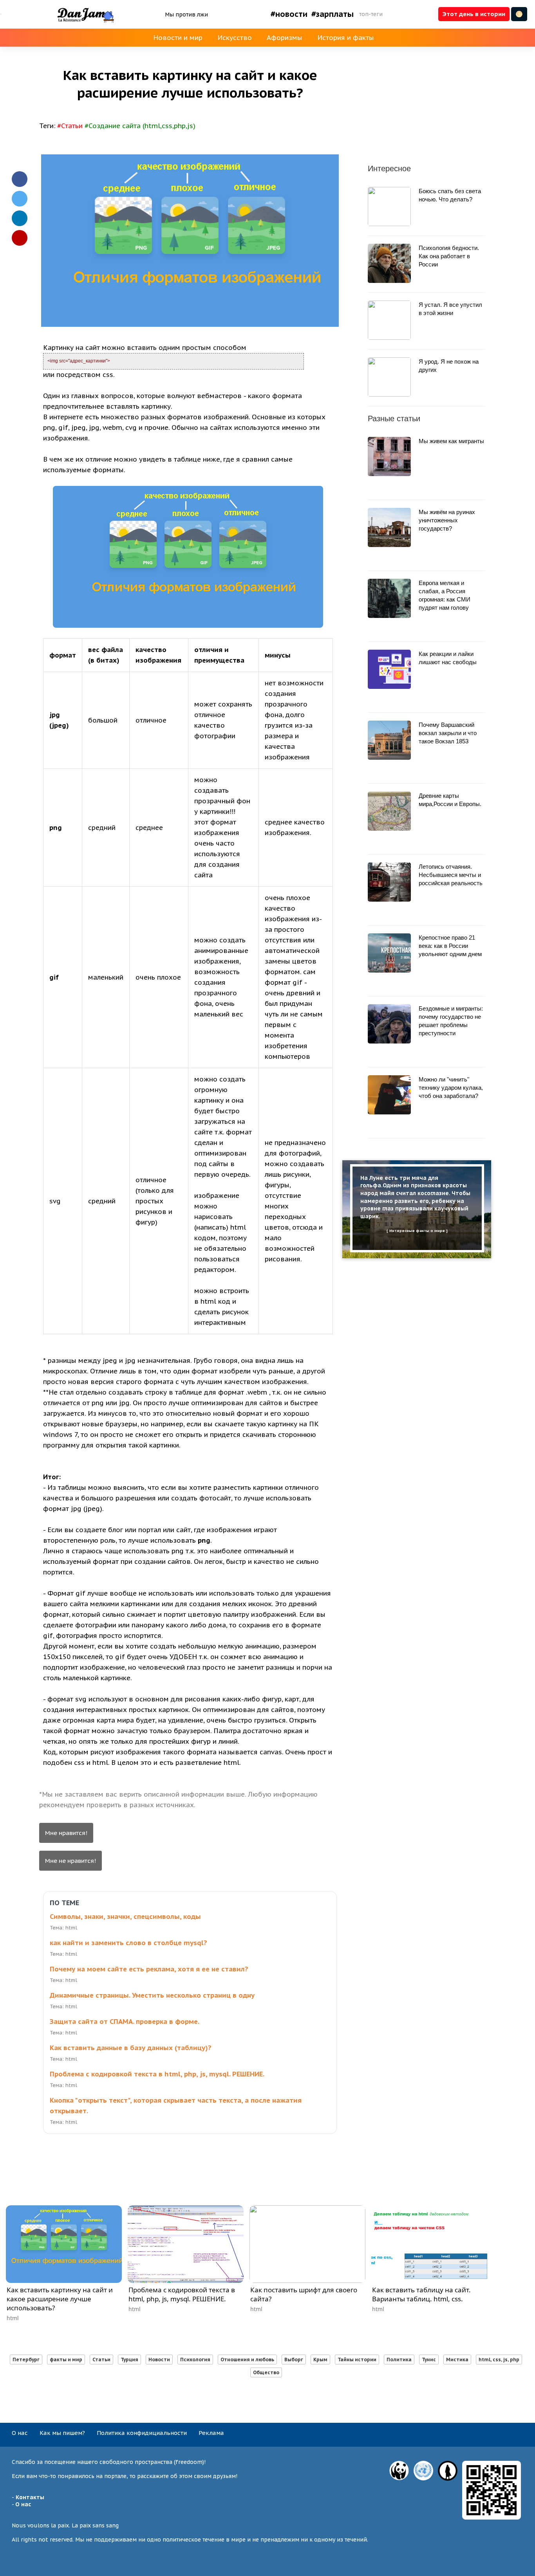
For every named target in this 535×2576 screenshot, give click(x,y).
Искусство (235, 38)
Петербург (26, 2360)
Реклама (211, 2433)
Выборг (294, 2360)
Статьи (101, 2360)
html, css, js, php (499, 2360)
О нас (20, 2433)
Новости (159, 2360)
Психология (195, 2360)
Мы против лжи (186, 14)
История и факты (346, 38)
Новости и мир (178, 38)
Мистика (457, 2360)
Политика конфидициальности (142, 2433)
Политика (399, 2360)
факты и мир (66, 2360)
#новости (289, 14)
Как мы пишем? (62, 2433)
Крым (320, 2360)
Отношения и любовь (247, 2360)
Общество (266, 2372)
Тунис (429, 2360)
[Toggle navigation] (1, 14)
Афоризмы (285, 38)
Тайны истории (357, 2360)
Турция (129, 2360)
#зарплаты (333, 14)
